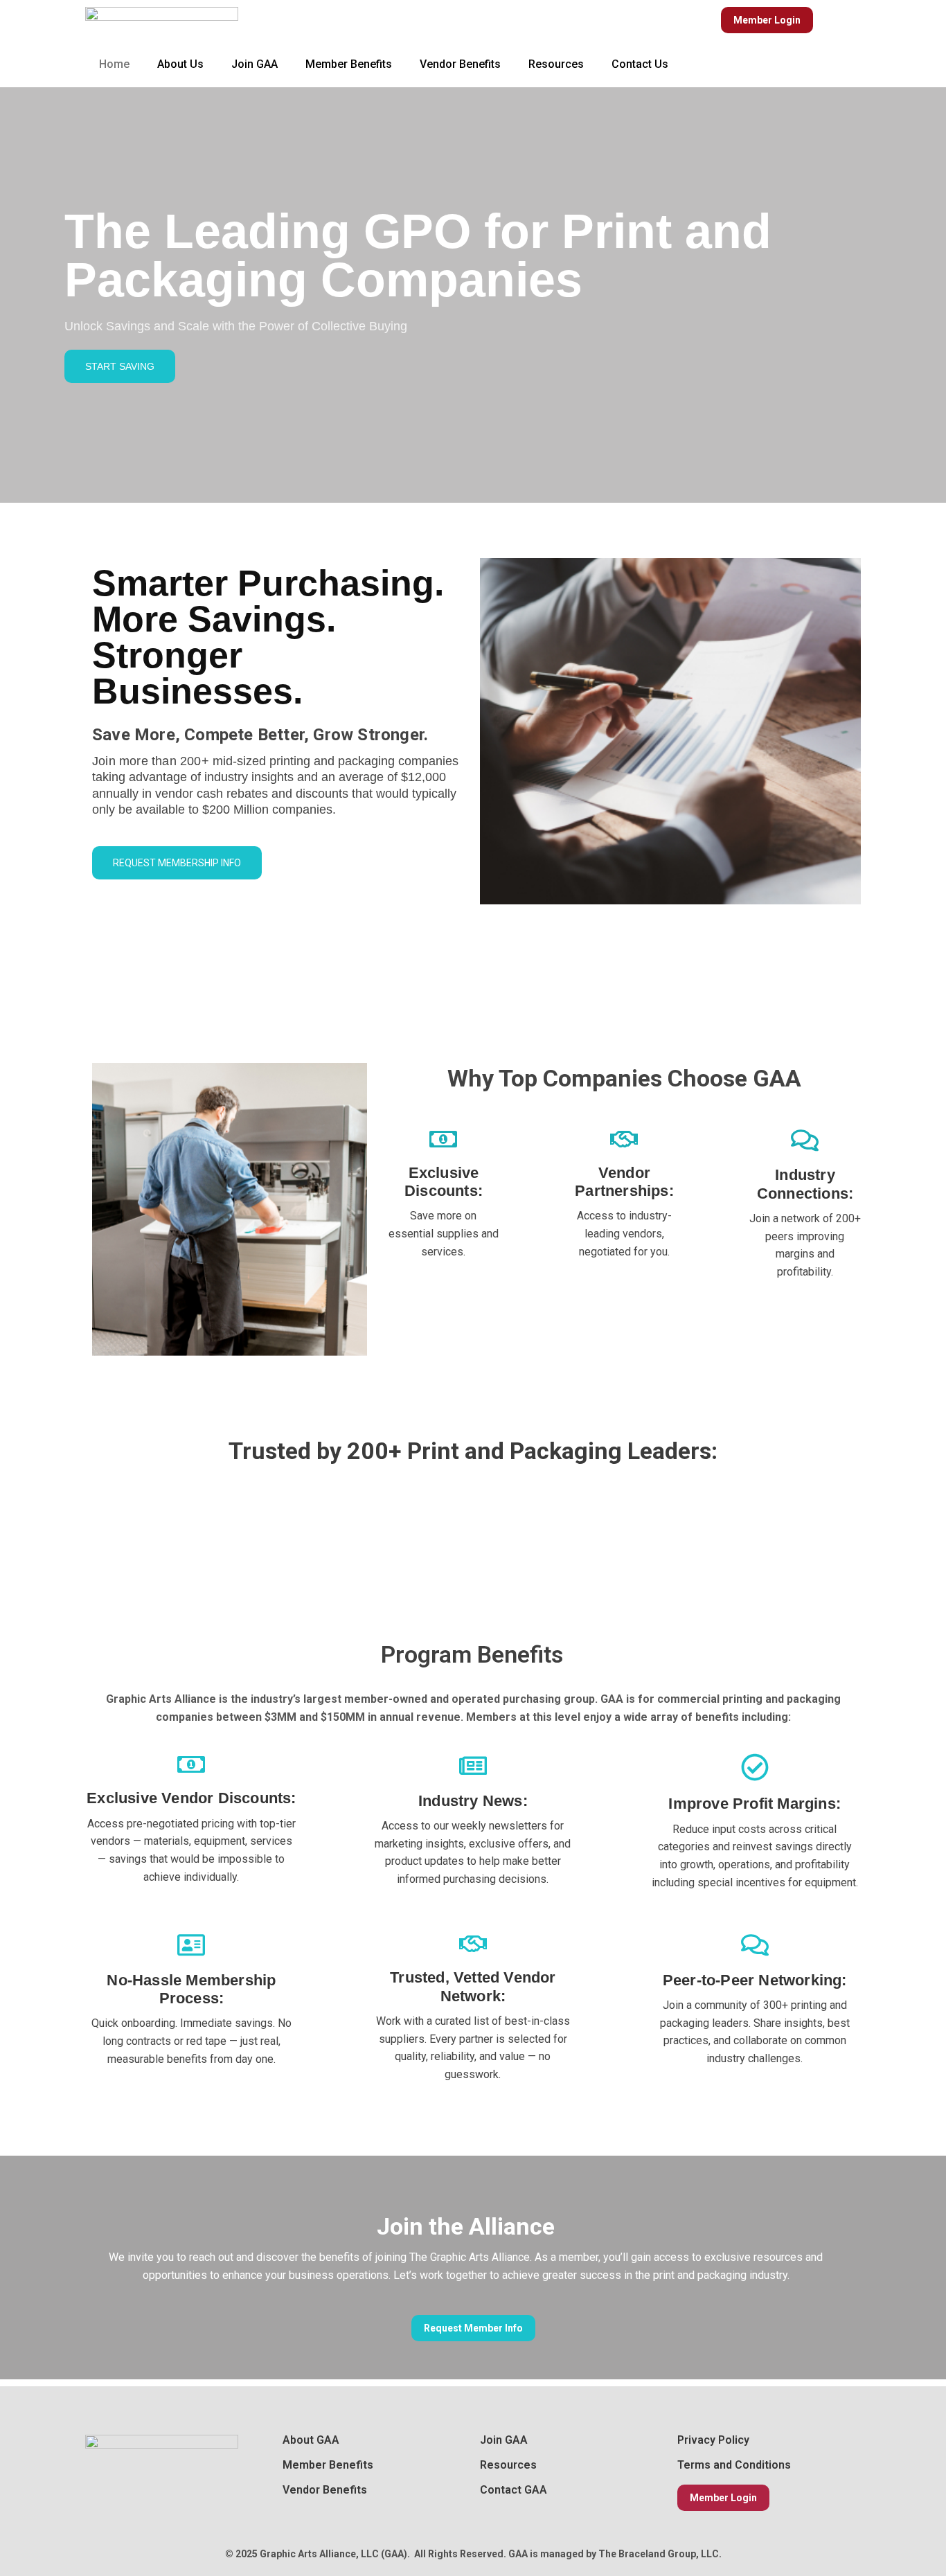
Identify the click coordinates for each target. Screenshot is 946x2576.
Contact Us (640, 64)
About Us (180, 64)
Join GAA (255, 64)
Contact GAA (514, 2490)
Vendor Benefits (460, 64)
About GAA (311, 2440)
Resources (556, 64)
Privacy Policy (713, 2440)
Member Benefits (349, 64)
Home (114, 64)
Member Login (723, 2498)
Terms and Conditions (734, 2465)
